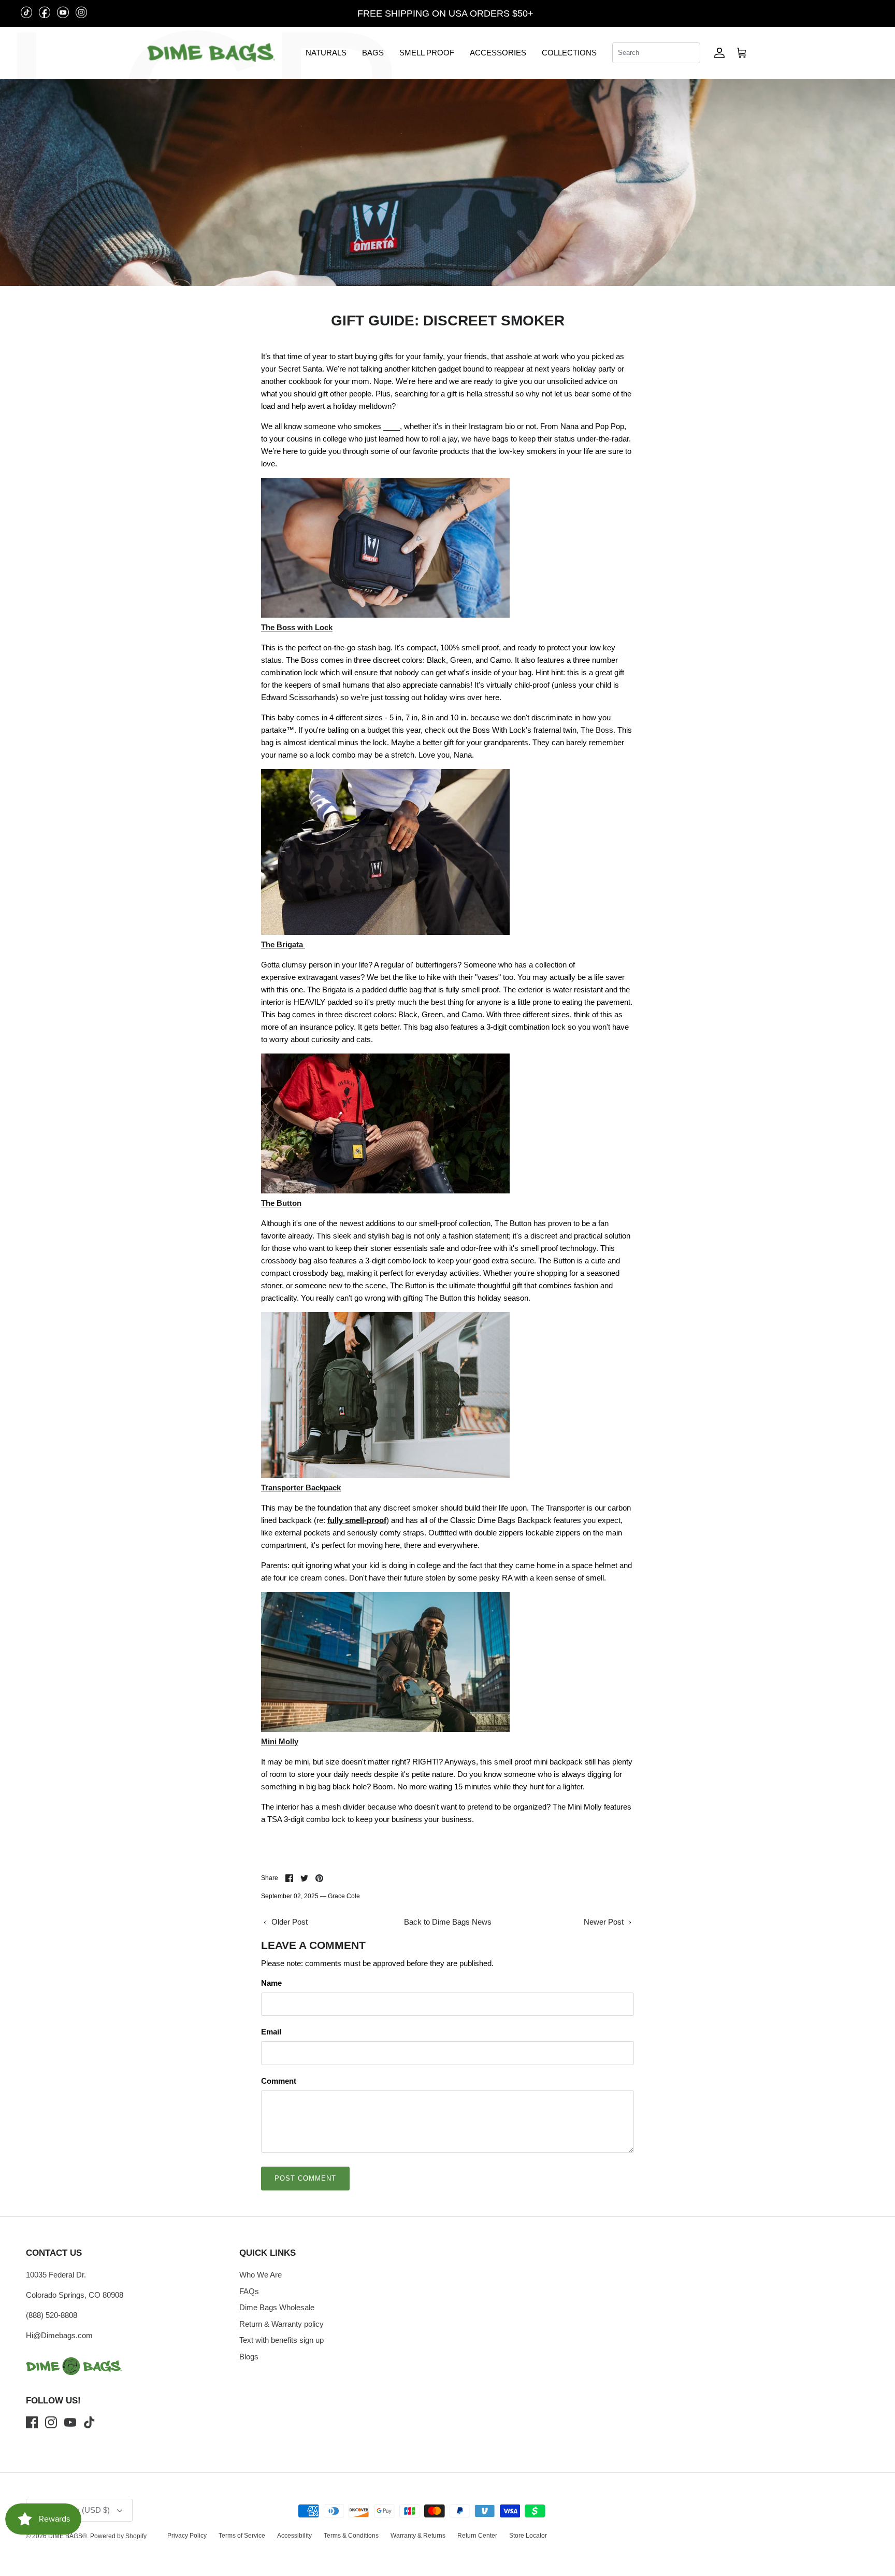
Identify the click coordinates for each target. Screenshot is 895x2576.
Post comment (305, 2178)
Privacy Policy (187, 2536)
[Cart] (742, 53)
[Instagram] (51, 2422)
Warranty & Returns (418, 2536)
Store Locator (528, 2536)
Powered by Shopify (118, 2536)
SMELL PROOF (427, 53)
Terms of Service (242, 2536)
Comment (279, 2081)
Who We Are (261, 2275)
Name (271, 1983)
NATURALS (326, 53)
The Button (281, 1203)
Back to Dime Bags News (448, 1922)
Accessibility (294, 2536)
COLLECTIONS (569, 53)
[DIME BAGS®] (211, 53)
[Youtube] (70, 2422)
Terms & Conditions (351, 2536)
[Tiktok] (89, 2422)
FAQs (249, 2291)
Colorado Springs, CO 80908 (75, 2295)
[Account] (719, 53)
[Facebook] (32, 2422)
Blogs (249, 2357)
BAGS (373, 53)
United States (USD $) (833, 13)
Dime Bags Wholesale (277, 2307)
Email (271, 2032)
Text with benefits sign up (282, 2340)
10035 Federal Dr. (56, 2275)
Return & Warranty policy (282, 2324)
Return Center (477, 2536)
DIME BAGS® (68, 2536)
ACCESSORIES (498, 53)
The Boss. (598, 730)
